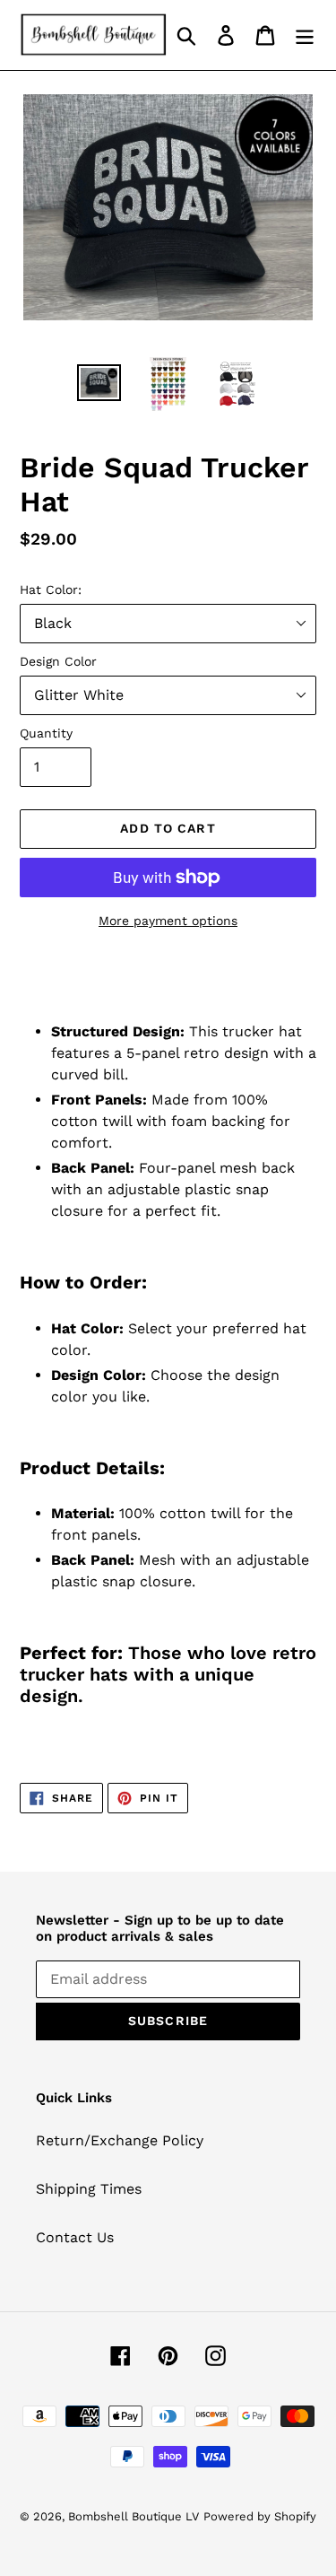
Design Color (58, 661)
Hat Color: (51, 589)
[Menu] (305, 35)
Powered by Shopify (260, 2516)
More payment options (168, 921)
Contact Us (75, 2237)
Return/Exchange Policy (120, 2140)
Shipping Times (89, 2189)
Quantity (46, 733)
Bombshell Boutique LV (134, 2516)
